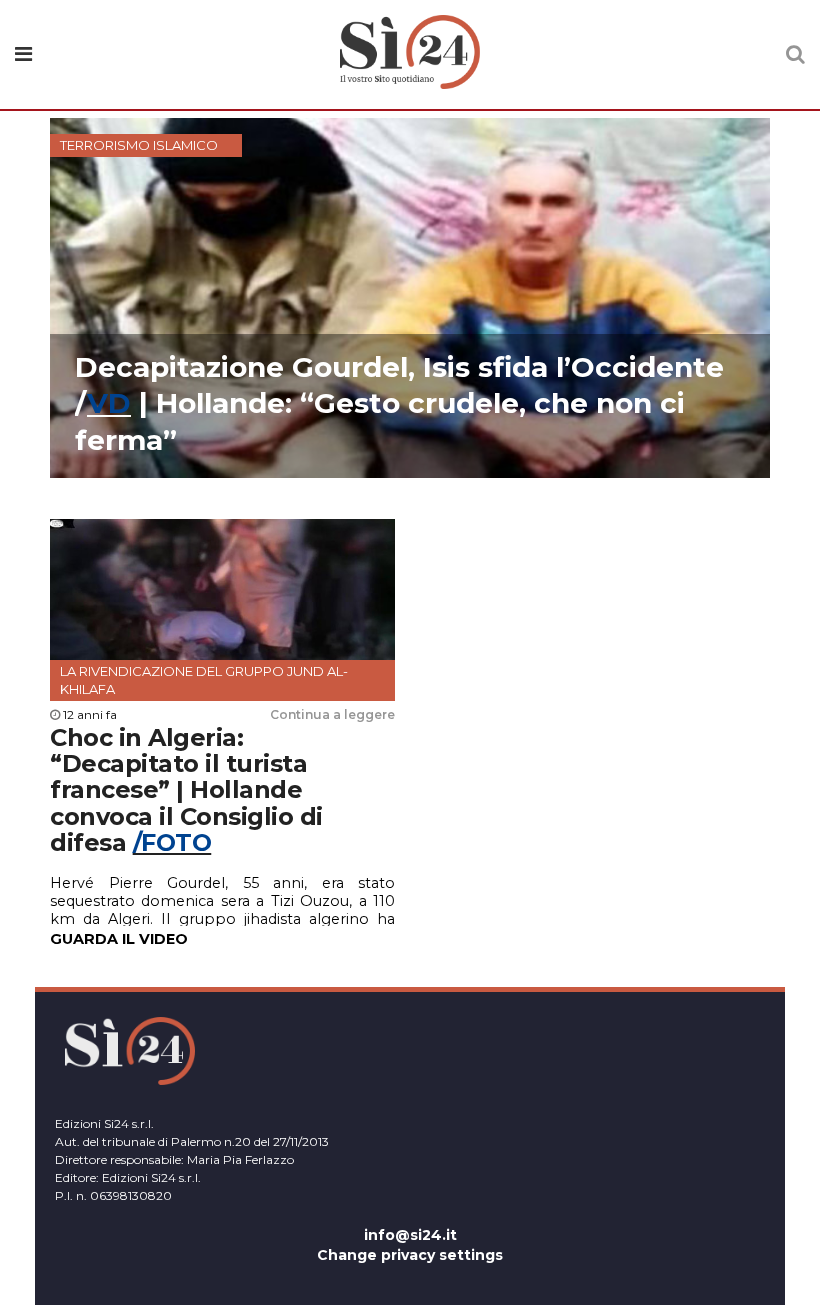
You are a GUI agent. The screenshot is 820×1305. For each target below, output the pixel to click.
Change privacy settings (410, 1255)
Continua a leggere (332, 714)
